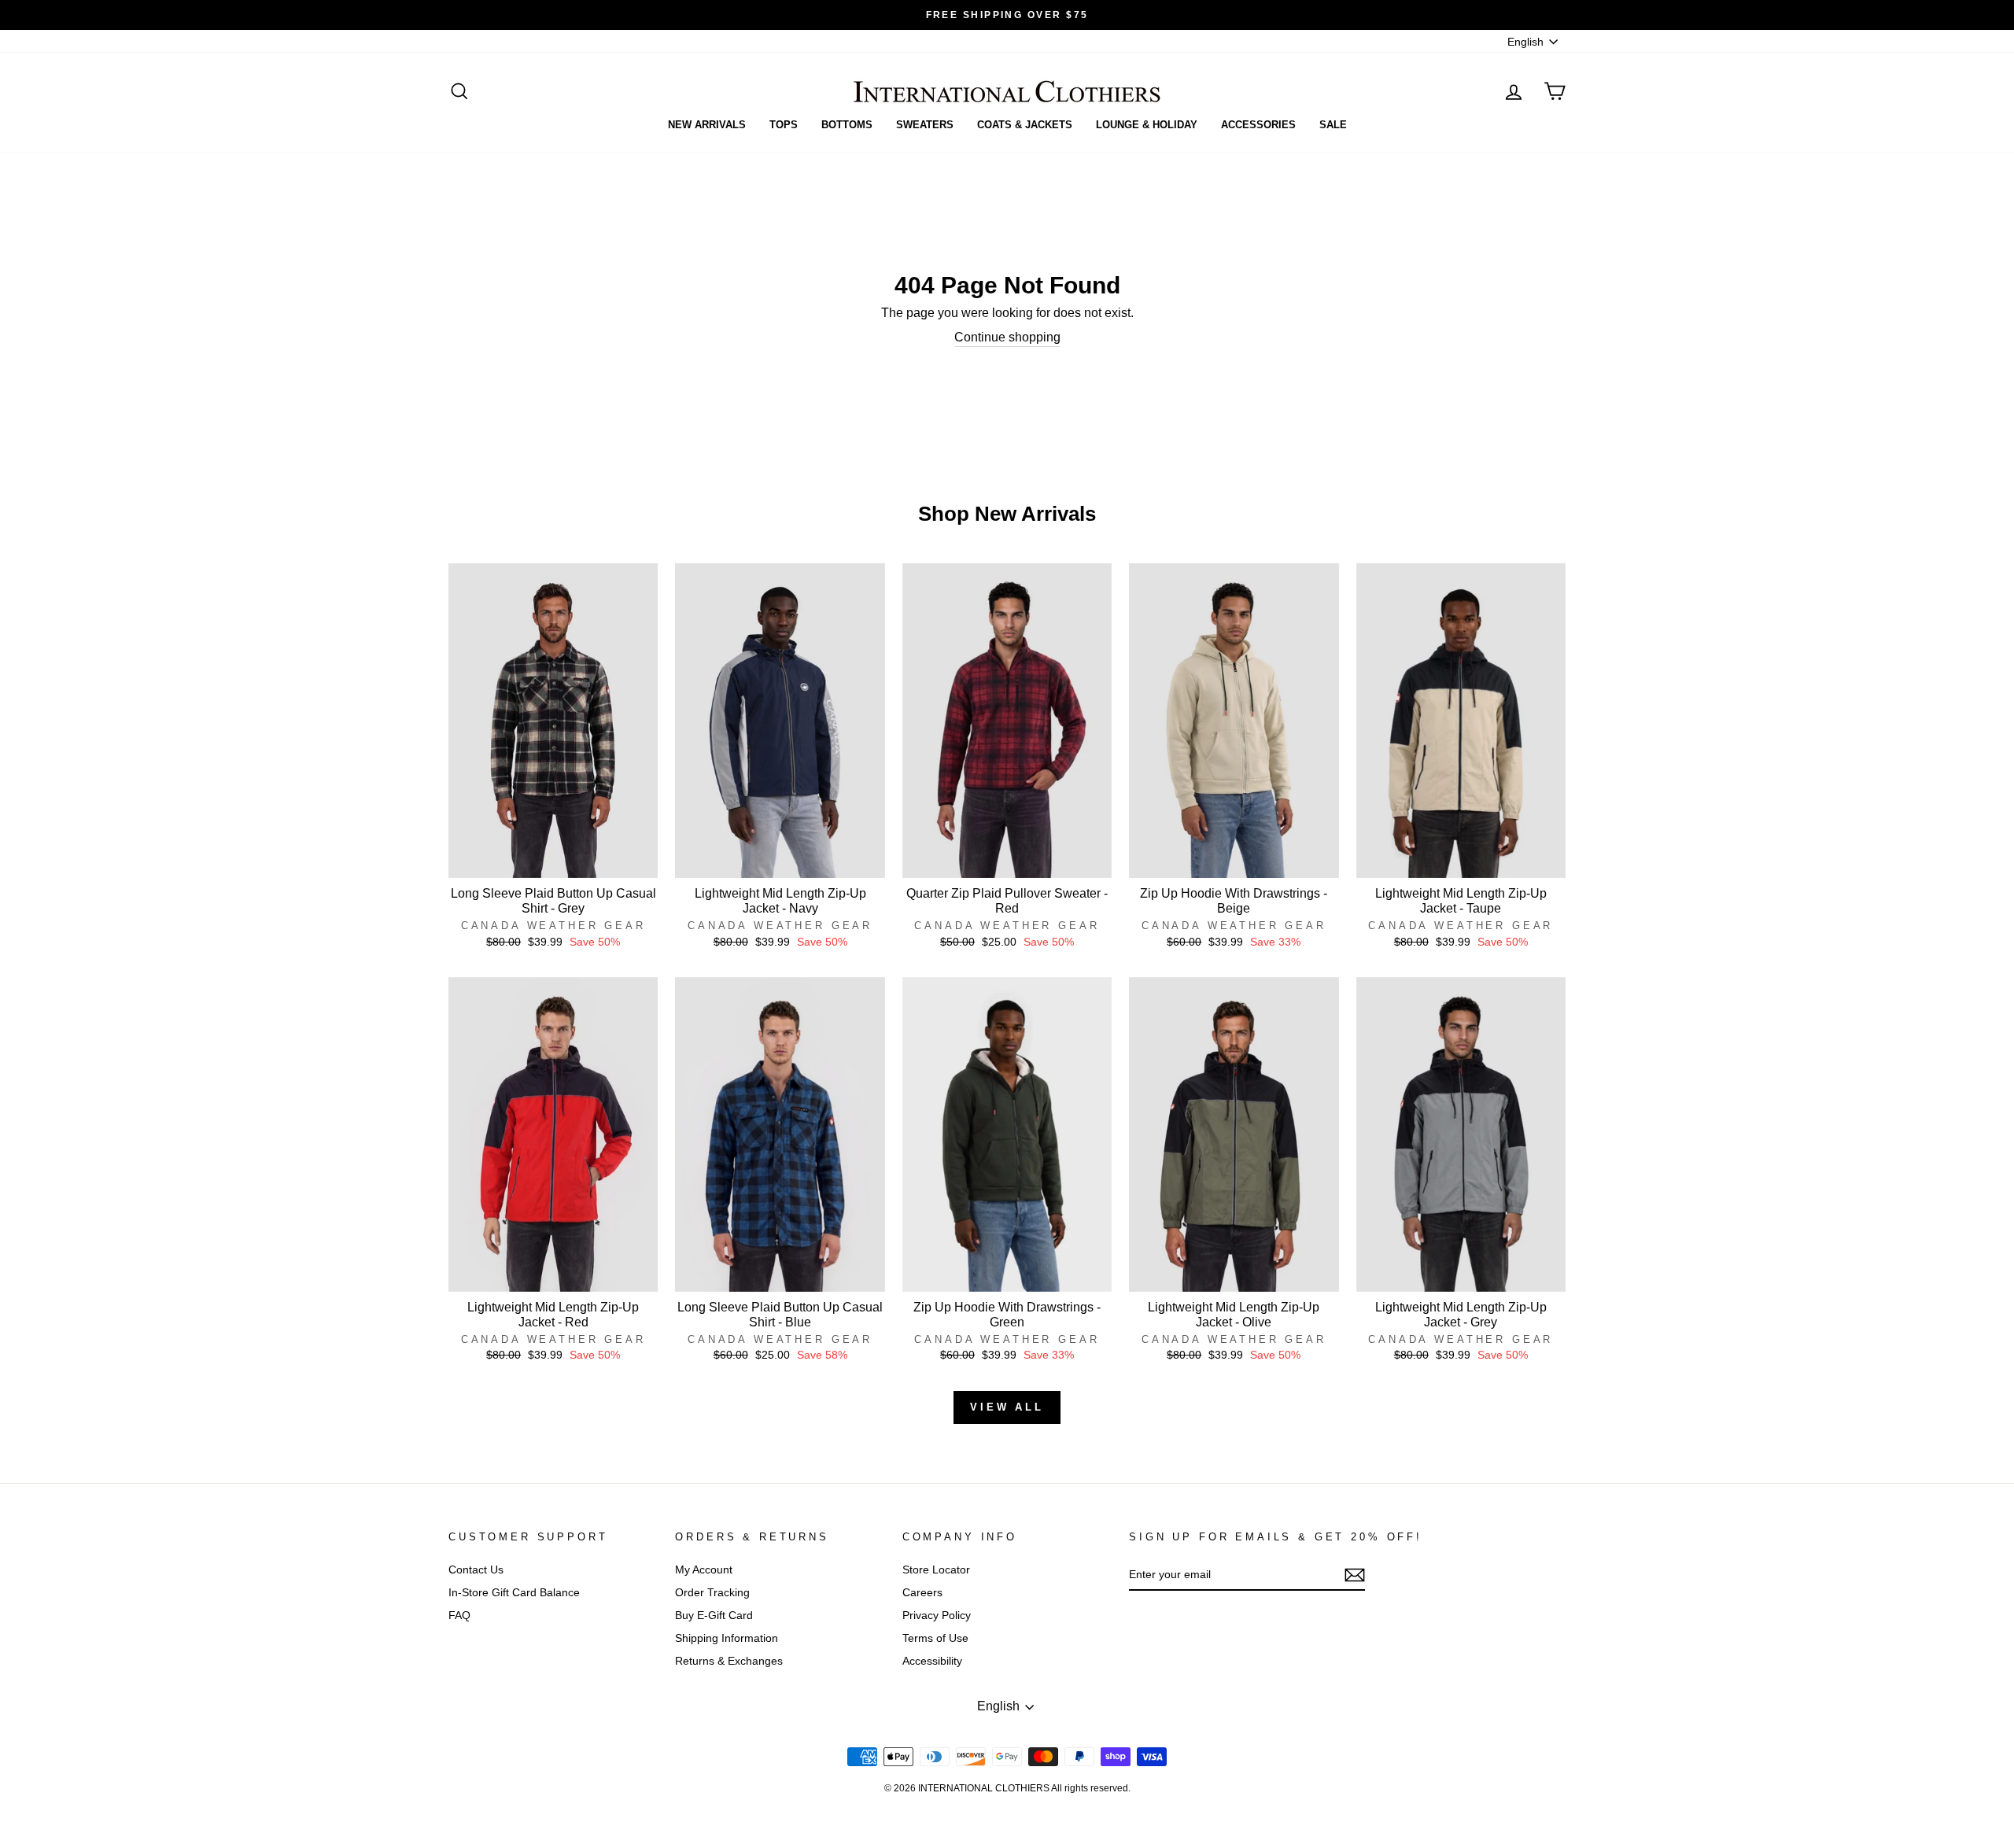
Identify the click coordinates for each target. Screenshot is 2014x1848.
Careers (922, 1593)
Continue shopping (1007, 337)
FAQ (459, 1616)
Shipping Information (727, 1638)
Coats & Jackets (1025, 125)
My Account (704, 1570)
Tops (784, 125)
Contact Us (476, 1570)
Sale (1333, 125)
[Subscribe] (1355, 1575)
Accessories (1258, 125)
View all (1007, 1407)
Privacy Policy (937, 1616)
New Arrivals (707, 125)
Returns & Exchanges (729, 1661)
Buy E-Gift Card (714, 1616)
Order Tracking (712, 1593)
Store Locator (936, 1570)
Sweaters (925, 125)
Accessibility (932, 1661)
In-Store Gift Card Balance (514, 1593)
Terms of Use (935, 1638)
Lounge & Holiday (1147, 125)
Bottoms (847, 125)
